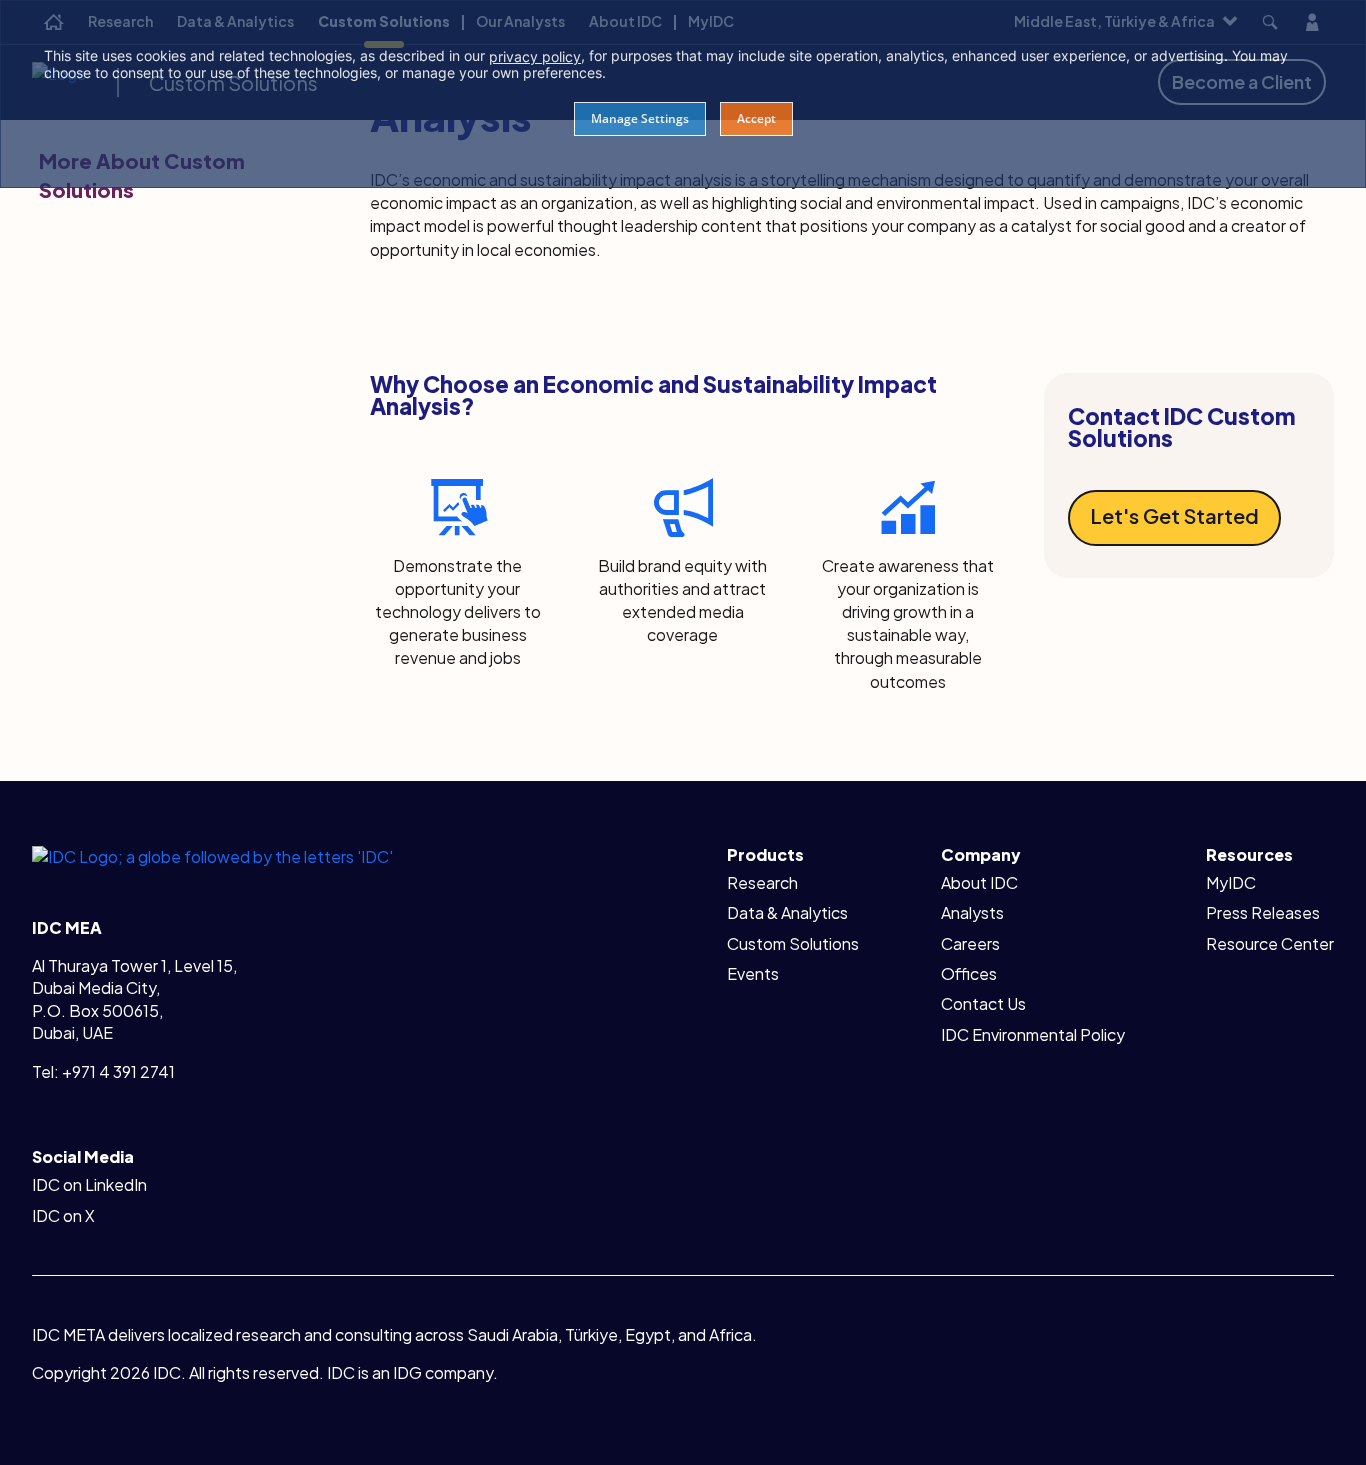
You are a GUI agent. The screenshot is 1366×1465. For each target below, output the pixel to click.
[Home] (212, 855)
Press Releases (1263, 912)
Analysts (972, 912)
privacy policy (535, 56)
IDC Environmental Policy (1033, 1034)
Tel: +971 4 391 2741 (103, 1071)
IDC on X (63, 1215)
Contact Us (983, 1003)
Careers (970, 943)
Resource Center (1270, 943)
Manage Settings (640, 118)
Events (753, 973)
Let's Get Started (1174, 515)
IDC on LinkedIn (89, 1184)
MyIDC (1231, 882)
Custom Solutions (793, 943)
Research (762, 882)
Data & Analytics (787, 912)
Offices (969, 973)
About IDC (979, 882)
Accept (756, 118)
